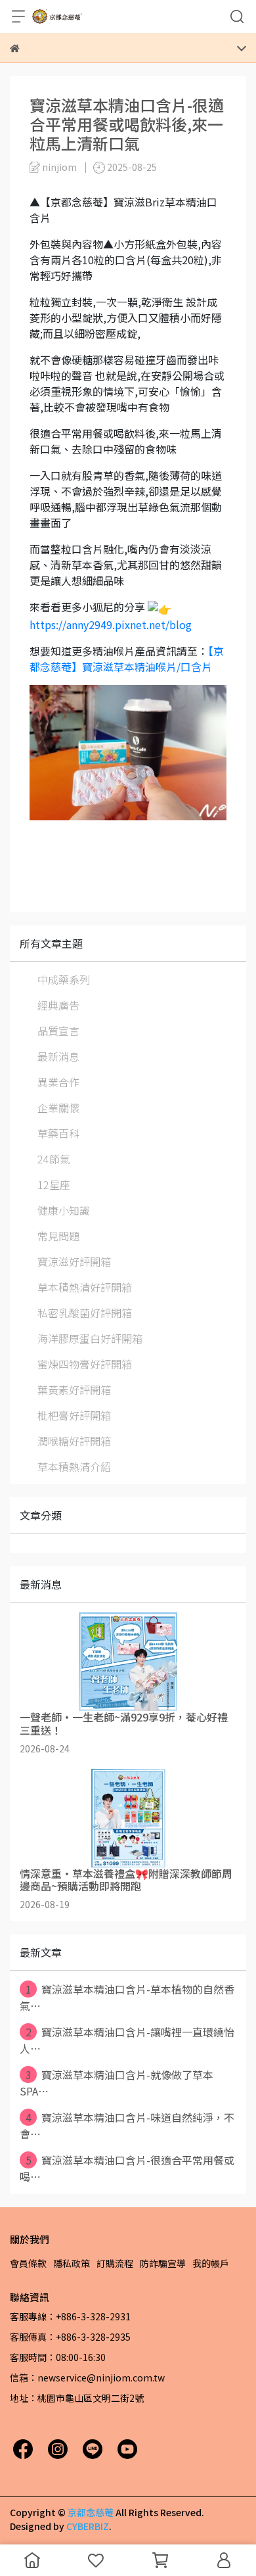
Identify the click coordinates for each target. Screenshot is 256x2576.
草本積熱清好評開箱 (85, 1287)
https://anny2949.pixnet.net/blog (111, 624)
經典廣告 (58, 1005)
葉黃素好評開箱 (74, 1390)
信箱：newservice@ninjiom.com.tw (87, 2377)
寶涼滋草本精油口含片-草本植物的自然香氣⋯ (127, 1997)
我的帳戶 (211, 2263)
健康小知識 (64, 1210)
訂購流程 (115, 2263)
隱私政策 (72, 2263)
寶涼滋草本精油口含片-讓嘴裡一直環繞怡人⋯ (127, 2040)
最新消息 (58, 1056)
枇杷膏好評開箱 (74, 1415)
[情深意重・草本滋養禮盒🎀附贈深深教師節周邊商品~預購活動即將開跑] (128, 1818)
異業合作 (58, 1082)
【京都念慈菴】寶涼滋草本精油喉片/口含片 (127, 659)
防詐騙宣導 (163, 2263)
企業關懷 (58, 1108)
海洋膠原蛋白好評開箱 (90, 1338)
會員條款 (28, 2263)
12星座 (54, 1184)
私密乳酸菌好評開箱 (85, 1313)
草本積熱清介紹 (74, 1466)
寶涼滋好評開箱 (74, 1261)
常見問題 (58, 1236)
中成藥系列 (64, 979)
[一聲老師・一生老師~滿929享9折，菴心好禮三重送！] (128, 1662)
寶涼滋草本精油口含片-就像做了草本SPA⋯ (117, 2083)
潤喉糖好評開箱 (74, 1441)
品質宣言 (58, 1031)
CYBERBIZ (88, 2526)
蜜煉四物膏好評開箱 (85, 1364)
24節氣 (54, 1159)
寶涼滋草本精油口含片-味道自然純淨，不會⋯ (127, 2125)
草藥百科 (58, 1133)
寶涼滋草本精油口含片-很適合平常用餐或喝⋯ (127, 2168)
